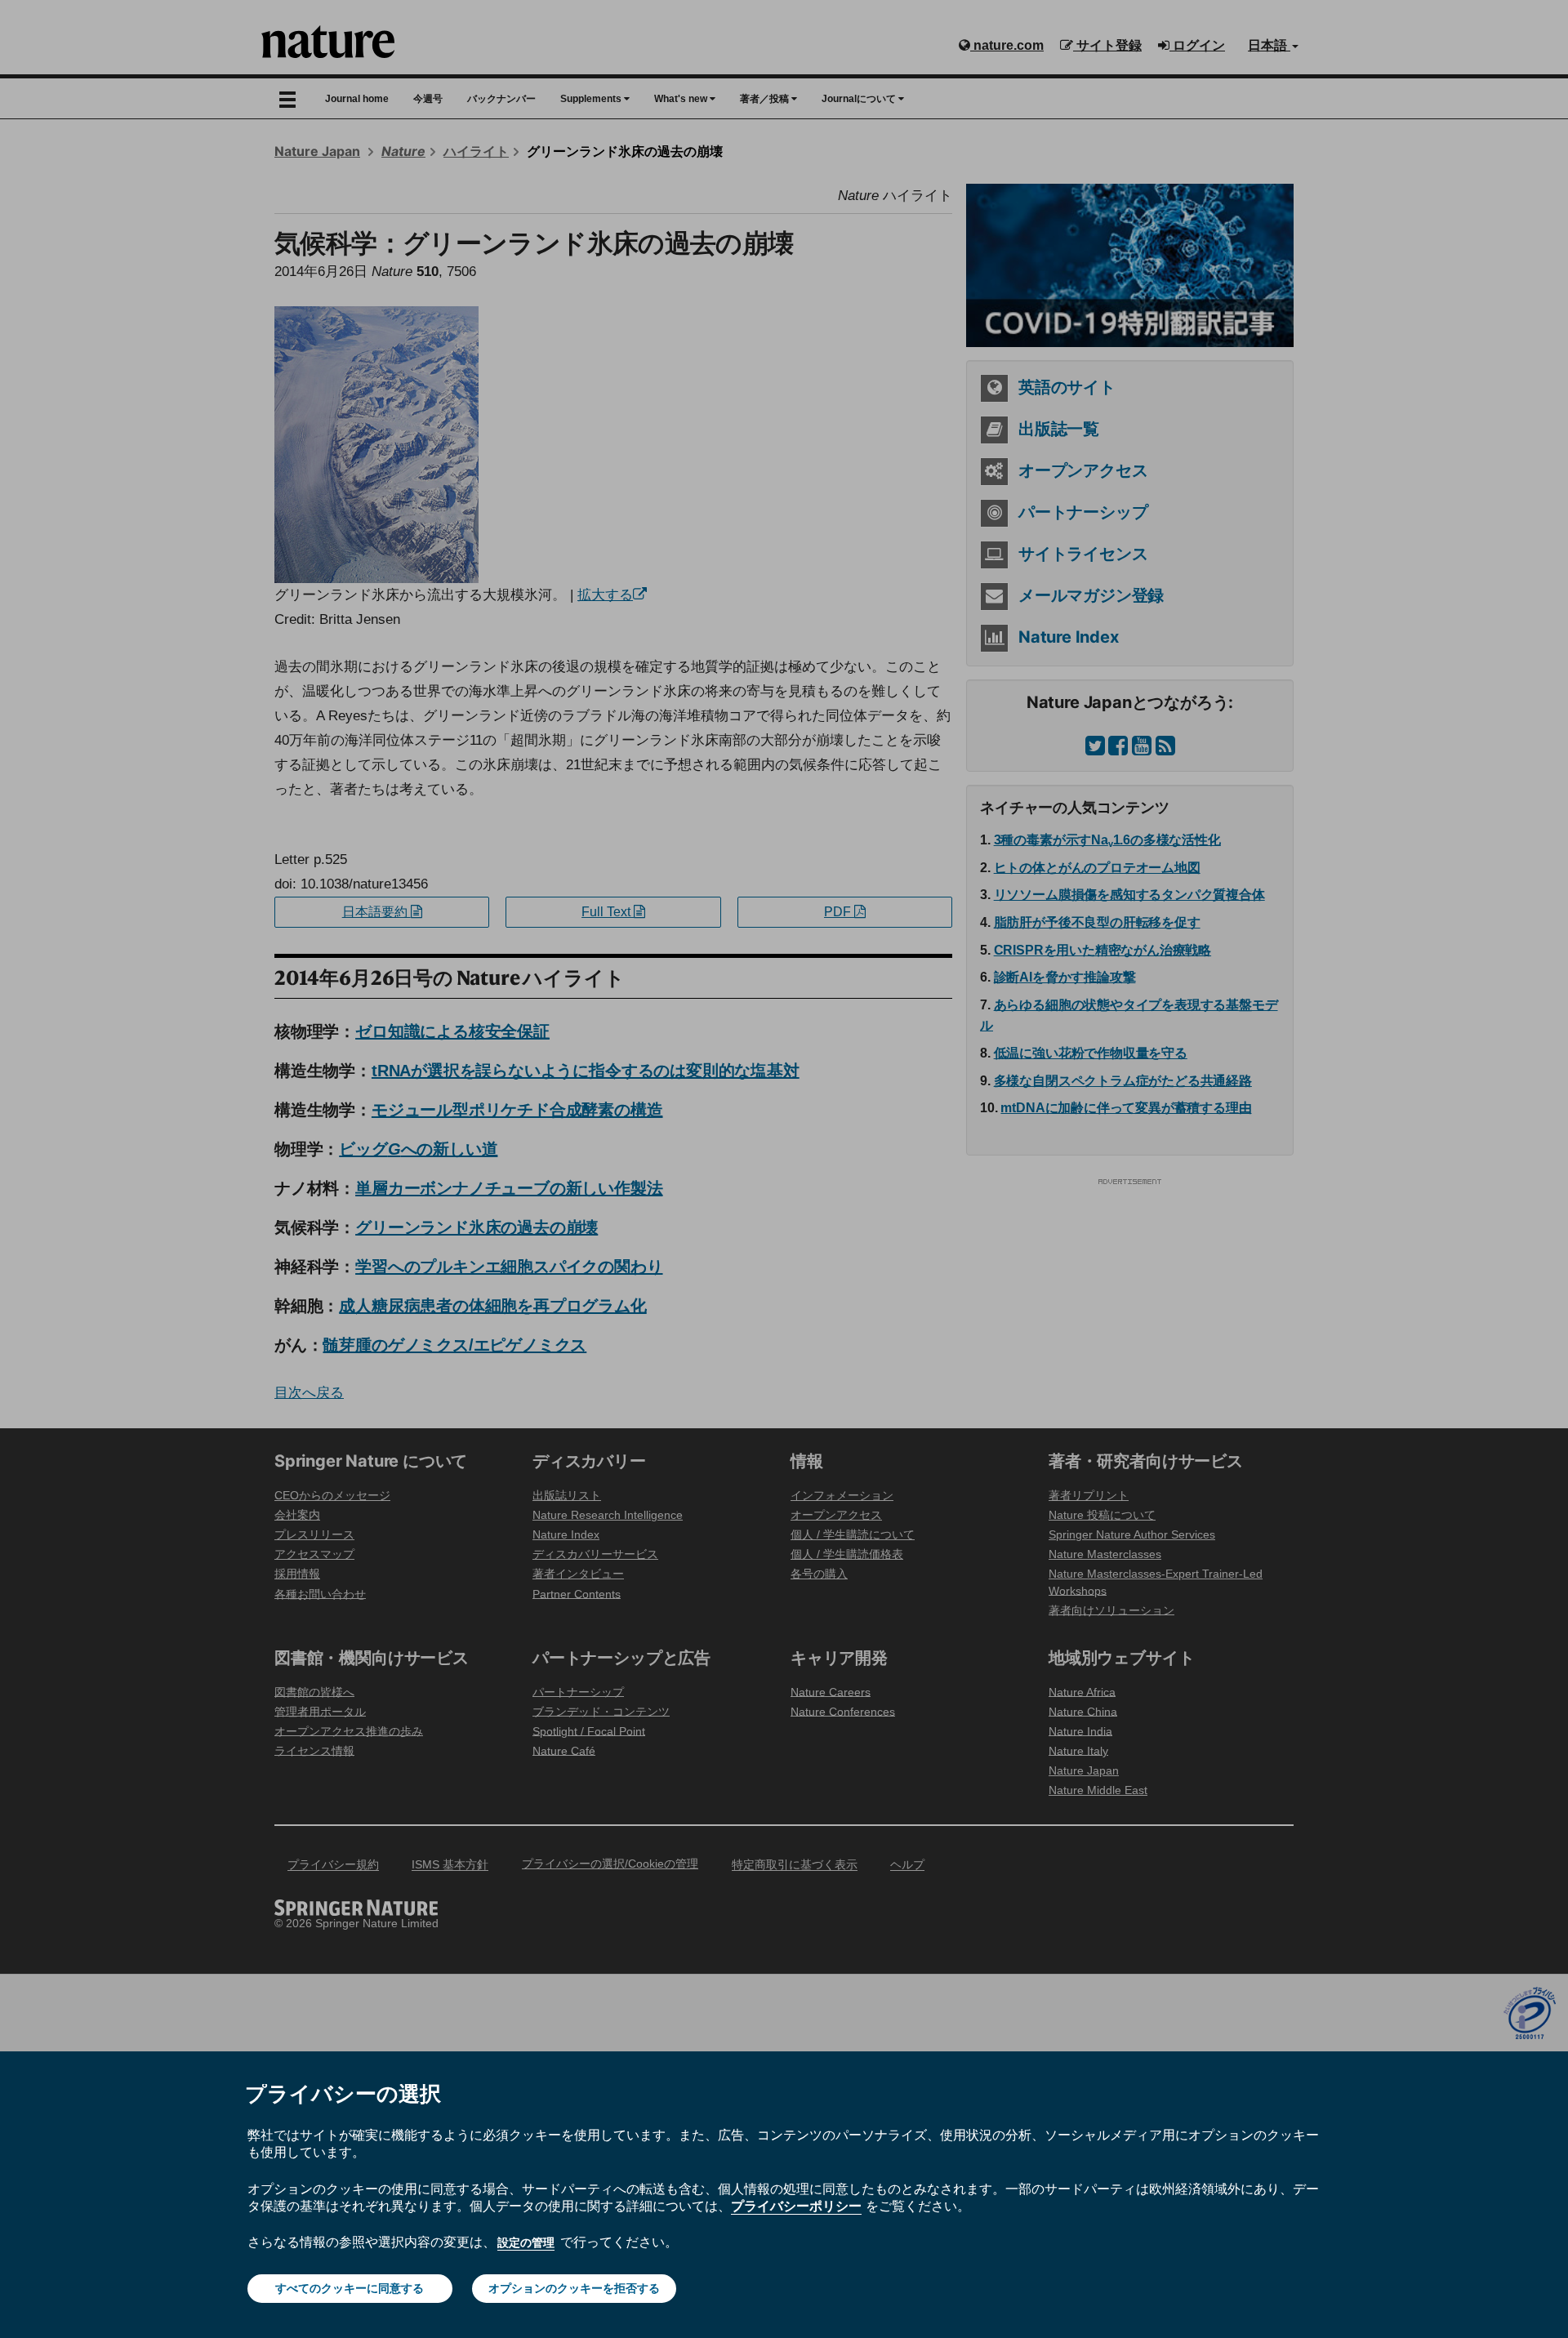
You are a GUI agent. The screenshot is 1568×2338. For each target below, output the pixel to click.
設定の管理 (526, 2242)
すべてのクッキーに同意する (350, 2288)
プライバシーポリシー (796, 2206)
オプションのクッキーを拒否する (574, 2288)
